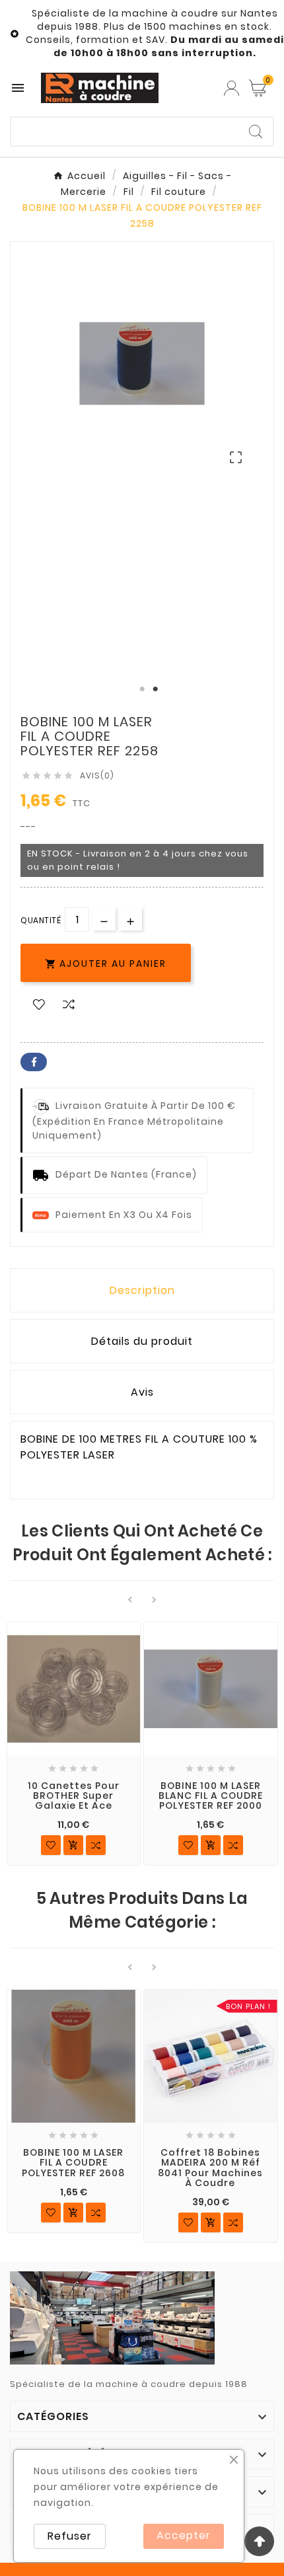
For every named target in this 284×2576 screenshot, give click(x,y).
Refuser (70, 2536)
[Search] (256, 132)
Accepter (184, 2535)
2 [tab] (155, 689)
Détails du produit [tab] (142, 1341)
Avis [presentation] (142, 1392)
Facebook (34, 1062)
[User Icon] (231, 88)
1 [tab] (142, 689)
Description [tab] (142, 1290)
